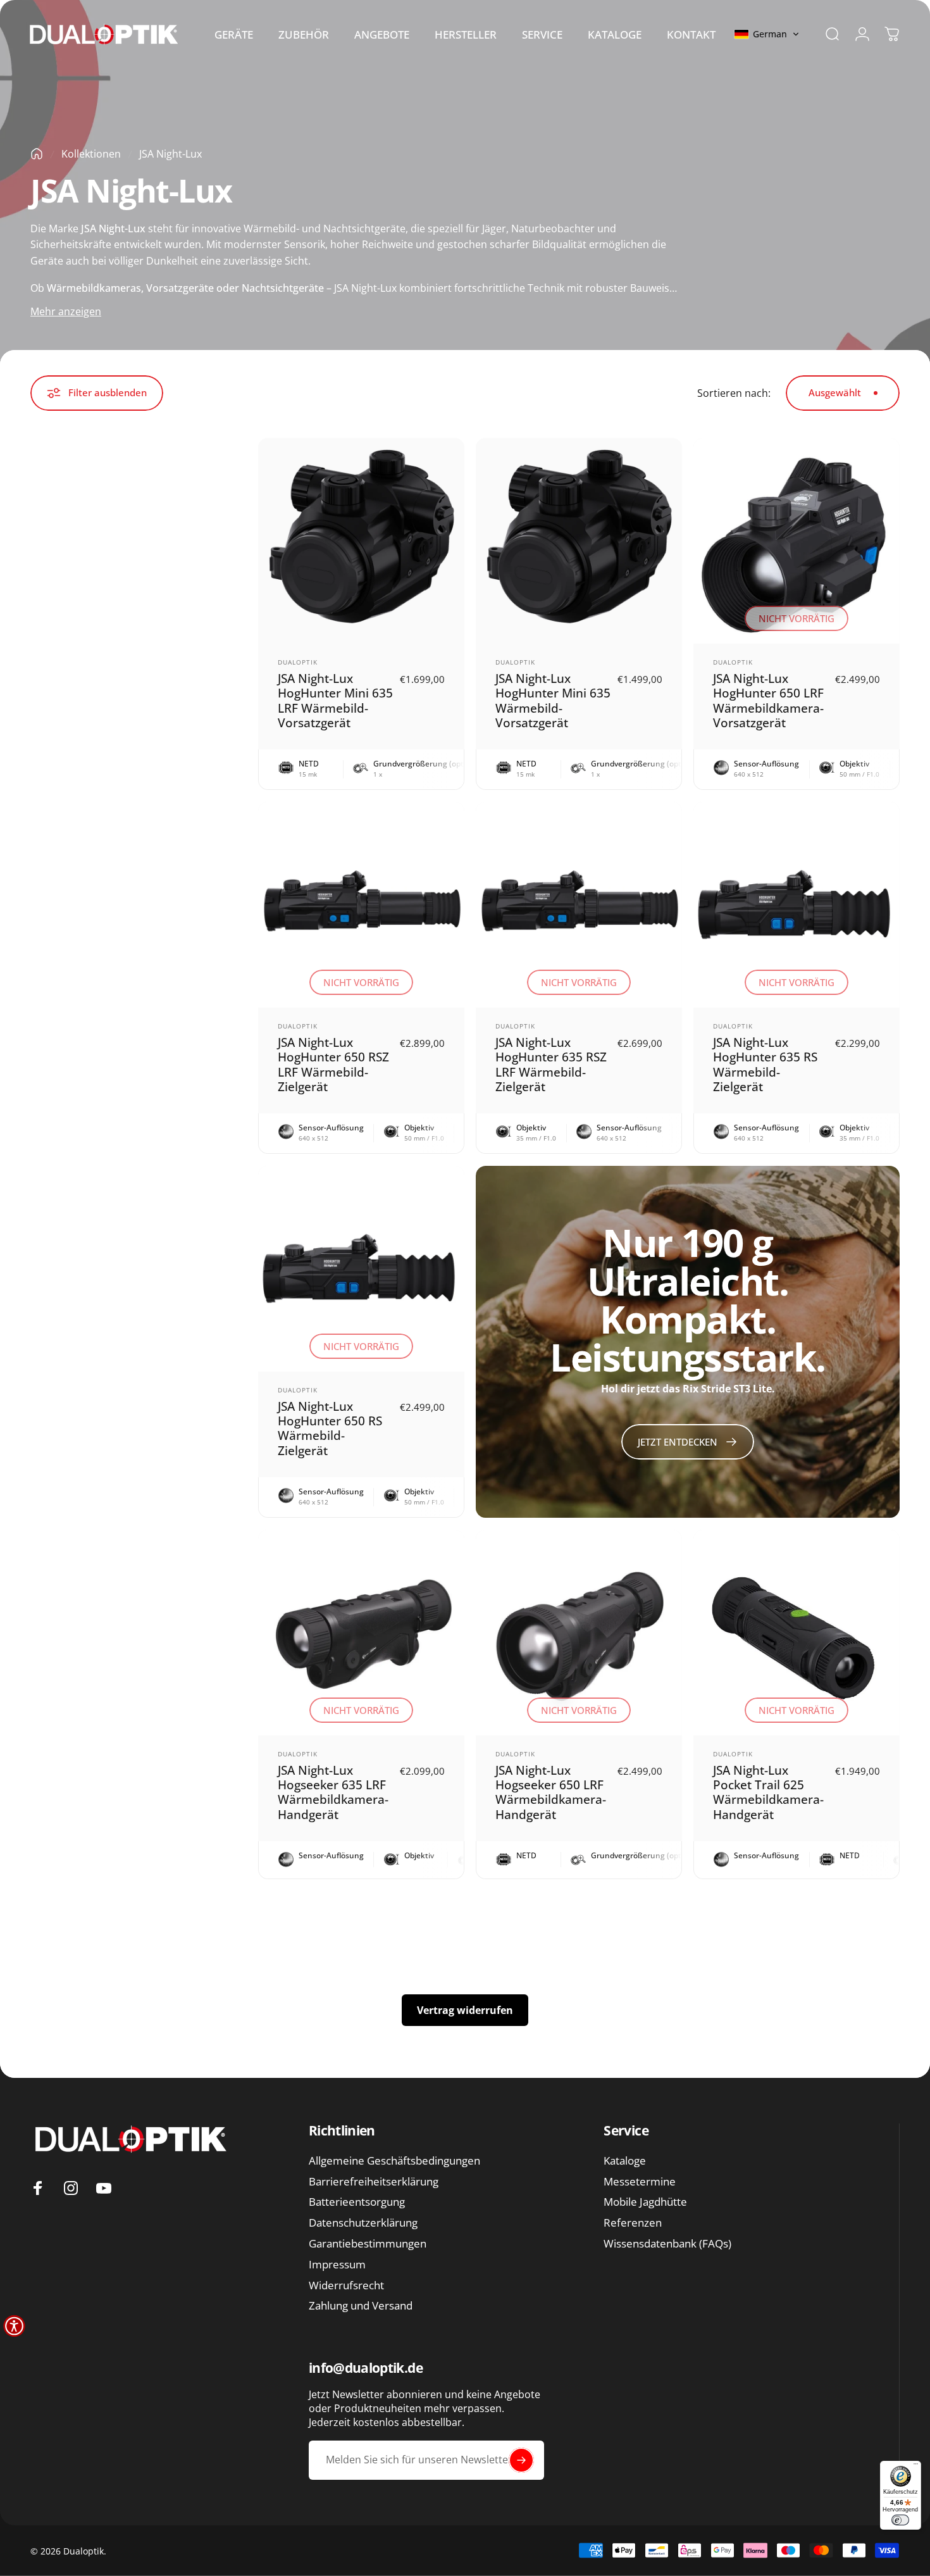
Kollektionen (91, 154)
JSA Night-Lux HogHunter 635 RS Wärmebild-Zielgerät (765, 1064)
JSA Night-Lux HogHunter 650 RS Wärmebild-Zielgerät (330, 1428)
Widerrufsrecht (346, 2286)
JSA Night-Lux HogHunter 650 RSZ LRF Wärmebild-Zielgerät (333, 1064)
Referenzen (633, 2223)
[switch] (900, 2520)
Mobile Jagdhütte (645, 2202)
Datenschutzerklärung (363, 2223)
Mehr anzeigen (66, 311)
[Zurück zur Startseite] (37, 154)
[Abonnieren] (521, 2460)
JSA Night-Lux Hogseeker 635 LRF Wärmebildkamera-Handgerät (333, 1792)
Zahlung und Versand (361, 2306)
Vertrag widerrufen (465, 2010)
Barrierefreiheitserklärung (374, 2182)
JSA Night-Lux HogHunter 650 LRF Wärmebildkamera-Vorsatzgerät (768, 700)
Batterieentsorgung (357, 2202)
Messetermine (640, 2182)
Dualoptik (298, 662)
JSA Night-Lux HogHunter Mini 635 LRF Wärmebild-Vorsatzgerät (335, 700)
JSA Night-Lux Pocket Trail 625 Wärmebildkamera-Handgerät (768, 1792)
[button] (767, 34)
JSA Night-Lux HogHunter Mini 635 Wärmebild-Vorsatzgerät (553, 700)
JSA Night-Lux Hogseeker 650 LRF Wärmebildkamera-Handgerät (551, 1792)
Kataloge (625, 2161)
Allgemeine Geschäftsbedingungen (394, 2161)
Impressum (337, 2265)
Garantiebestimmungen (368, 2244)
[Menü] (916, 2466)
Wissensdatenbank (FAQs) (667, 2244)
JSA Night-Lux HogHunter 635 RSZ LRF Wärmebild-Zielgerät (551, 1064)
